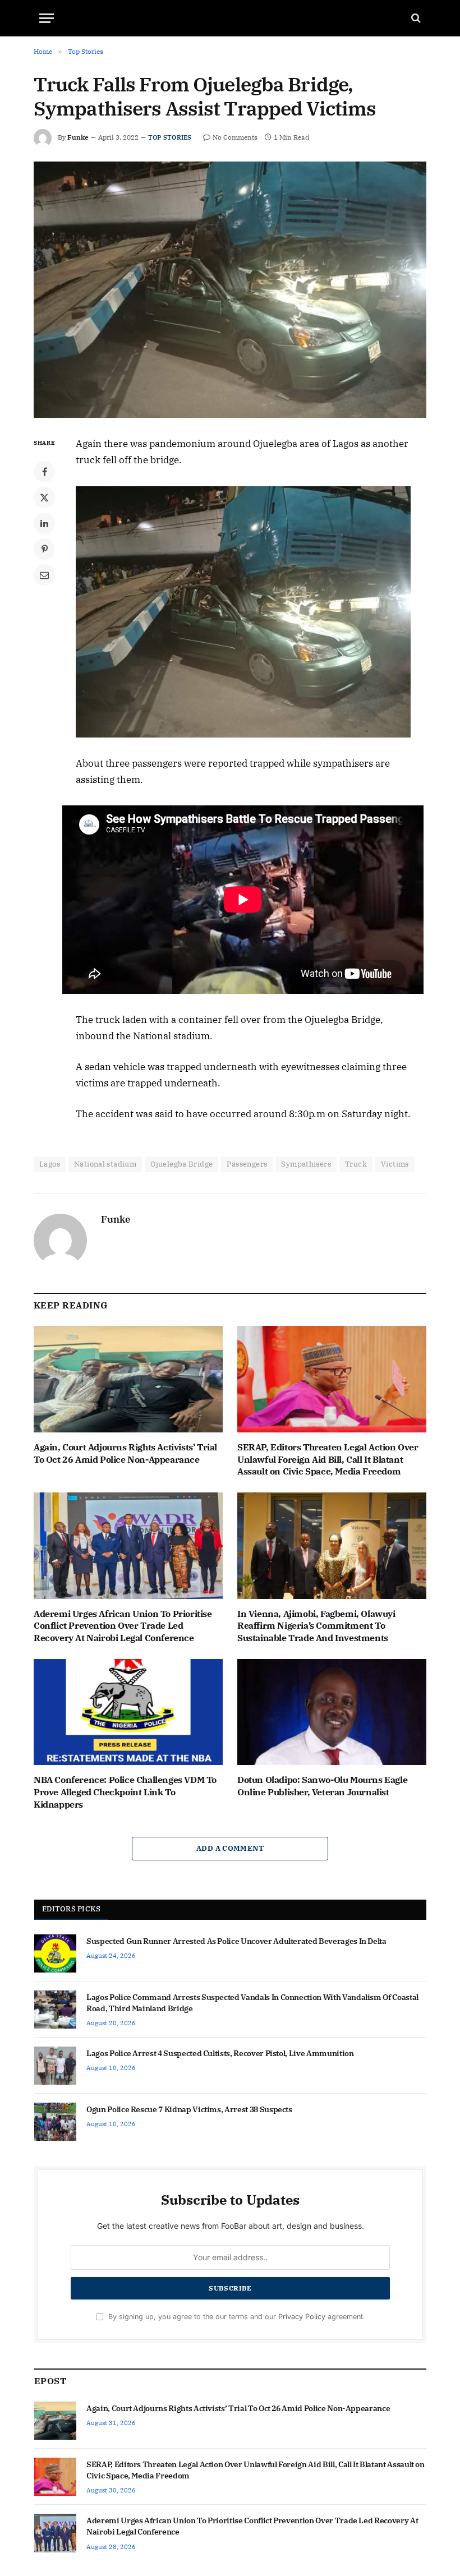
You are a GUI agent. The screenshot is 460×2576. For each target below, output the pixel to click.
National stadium (105, 1164)
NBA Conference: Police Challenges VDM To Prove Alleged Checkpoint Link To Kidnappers (125, 1792)
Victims (395, 1164)
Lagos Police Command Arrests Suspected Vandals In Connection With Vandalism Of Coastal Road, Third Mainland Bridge (252, 2003)
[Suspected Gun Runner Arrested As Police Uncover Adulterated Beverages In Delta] (55, 1953)
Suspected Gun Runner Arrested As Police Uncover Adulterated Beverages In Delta (236, 1941)
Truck (356, 1164)
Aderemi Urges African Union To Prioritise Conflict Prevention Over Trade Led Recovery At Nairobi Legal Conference (123, 1626)
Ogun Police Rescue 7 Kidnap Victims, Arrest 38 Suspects (189, 2109)
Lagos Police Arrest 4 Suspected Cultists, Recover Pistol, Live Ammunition (220, 2053)
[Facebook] (44, 472)
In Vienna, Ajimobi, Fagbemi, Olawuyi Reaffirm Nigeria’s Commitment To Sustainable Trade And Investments (316, 1626)
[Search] (415, 18)
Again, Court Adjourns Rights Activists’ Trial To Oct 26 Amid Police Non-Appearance (125, 1453)
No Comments (235, 137)
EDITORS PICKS (71, 1909)
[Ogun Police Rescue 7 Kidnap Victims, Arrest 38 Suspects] (55, 2122)
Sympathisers (306, 1164)
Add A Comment (230, 1848)
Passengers (247, 1164)
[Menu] (47, 18)
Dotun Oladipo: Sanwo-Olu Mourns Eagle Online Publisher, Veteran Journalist (322, 1786)
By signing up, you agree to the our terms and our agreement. (236, 2317)
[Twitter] (44, 497)
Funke (78, 137)
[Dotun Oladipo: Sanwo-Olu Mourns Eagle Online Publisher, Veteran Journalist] (332, 1712)
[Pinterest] (44, 549)
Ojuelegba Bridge (181, 1164)
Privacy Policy (302, 2317)
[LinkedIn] (44, 523)
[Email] (44, 575)
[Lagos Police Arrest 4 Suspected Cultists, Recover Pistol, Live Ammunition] (55, 2066)
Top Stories (170, 137)
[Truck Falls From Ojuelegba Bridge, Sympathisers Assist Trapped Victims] (230, 290)
